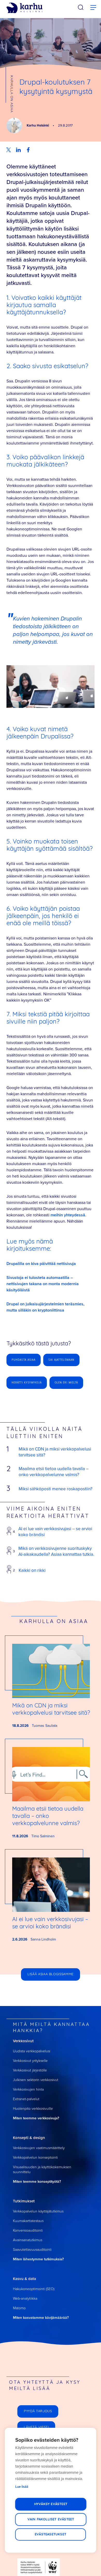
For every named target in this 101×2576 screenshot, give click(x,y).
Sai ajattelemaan (61, 1360)
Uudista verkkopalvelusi (32, 2051)
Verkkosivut (23, 2041)
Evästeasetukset (51, 2534)
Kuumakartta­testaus (28, 2221)
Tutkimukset (24, 2201)
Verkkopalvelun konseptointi (35, 2157)
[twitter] (9, 150)
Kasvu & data (24, 2279)
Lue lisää (22, 2487)
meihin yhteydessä (68, 1215)
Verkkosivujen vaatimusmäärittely (39, 2148)
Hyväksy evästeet (51, 2504)
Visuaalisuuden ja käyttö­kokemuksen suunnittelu (42, 2170)
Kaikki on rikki (32, 1570)
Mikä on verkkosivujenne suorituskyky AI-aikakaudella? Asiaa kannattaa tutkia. (56, 1551)
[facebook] (28, 150)
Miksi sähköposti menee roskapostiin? (56, 1489)
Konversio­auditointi (28, 2230)
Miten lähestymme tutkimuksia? (38, 2259)
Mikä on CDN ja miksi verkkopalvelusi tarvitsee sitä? (55, 1452)
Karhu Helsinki (38, 125)
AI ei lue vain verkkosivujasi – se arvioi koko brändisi (55, 1532)
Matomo (19, 2308)
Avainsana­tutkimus (28, 2240)
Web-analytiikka (25, 2299)
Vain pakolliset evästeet (51, 2519)
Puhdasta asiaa (24, 1360)
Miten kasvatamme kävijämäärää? (41, 2318)
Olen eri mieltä (66, 1383)
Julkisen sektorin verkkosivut (36, 2080)
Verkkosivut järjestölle (30, 2070)
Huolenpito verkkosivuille (33, 2109)
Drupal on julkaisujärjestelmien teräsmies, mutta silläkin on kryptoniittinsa (45, 1307)
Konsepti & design (29, 2138)
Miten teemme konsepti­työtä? (37, 2182)
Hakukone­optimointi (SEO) (34, 2289)
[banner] (24, 8)
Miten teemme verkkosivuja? (36, 2118)
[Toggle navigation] (93, 8)
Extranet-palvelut (26, 2099)
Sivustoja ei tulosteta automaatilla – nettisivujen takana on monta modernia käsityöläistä (43, 1284)
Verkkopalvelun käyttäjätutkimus (38, 2211)
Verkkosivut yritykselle (30, 2061)
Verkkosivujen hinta (28, 2089)
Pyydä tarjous (38, 2411)
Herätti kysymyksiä (27, 1383)
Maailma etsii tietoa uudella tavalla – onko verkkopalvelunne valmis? (54, 1472)
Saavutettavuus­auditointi (32, 2250)
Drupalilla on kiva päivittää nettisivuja (41, 1264)
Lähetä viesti (36, 2427)
